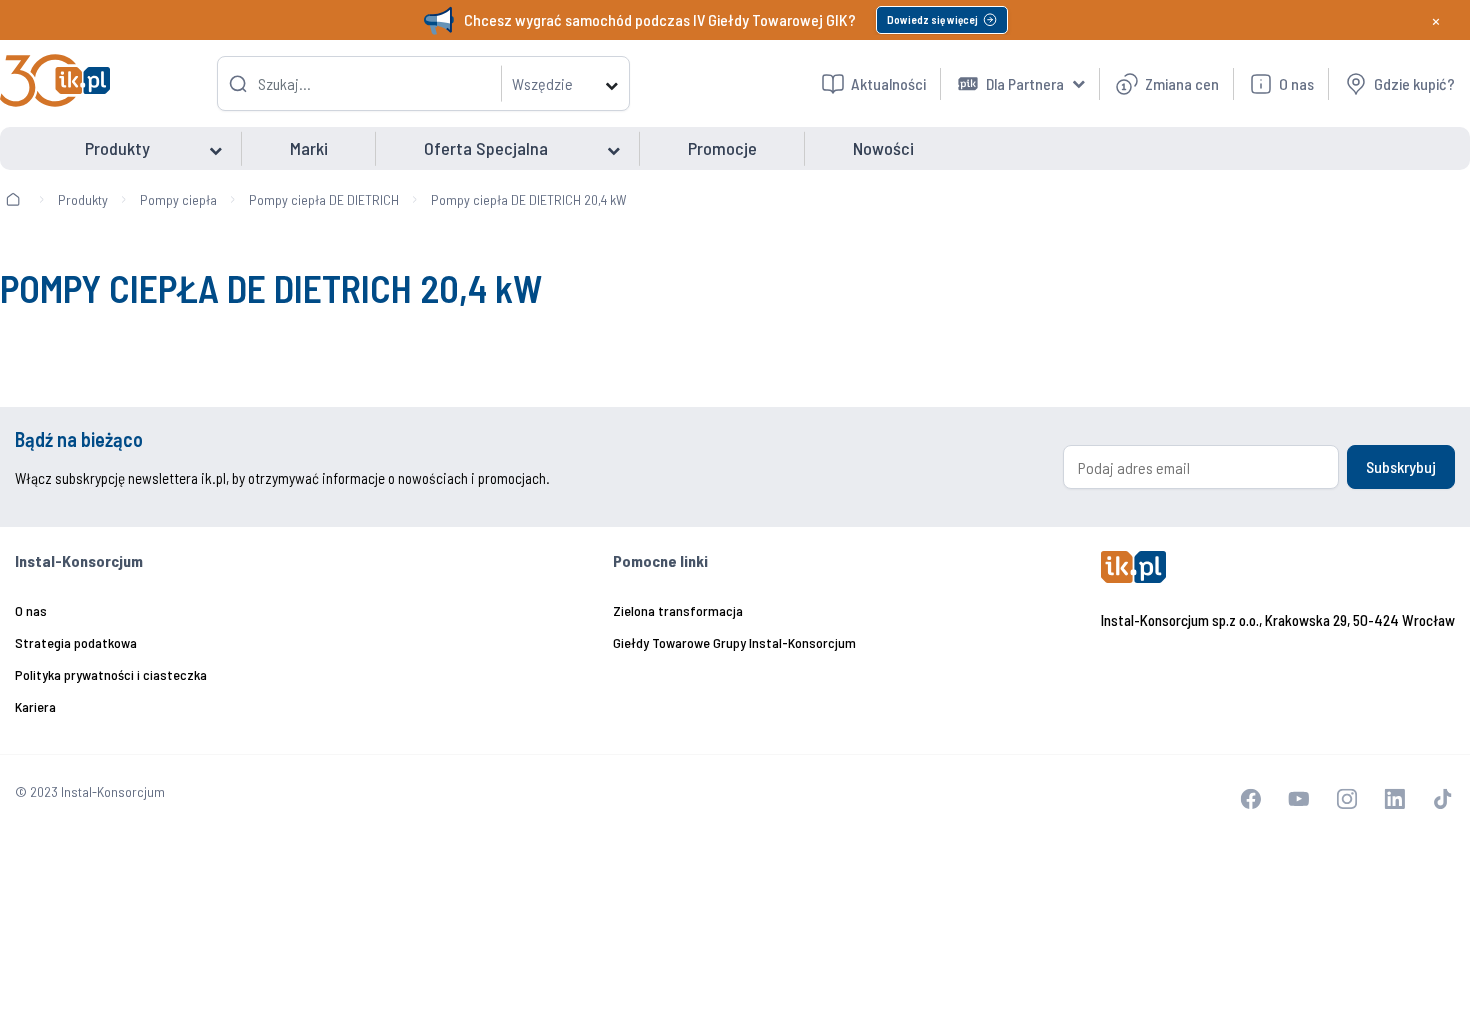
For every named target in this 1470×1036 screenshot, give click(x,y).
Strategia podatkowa (76, 642)
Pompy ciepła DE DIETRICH (324, 199)
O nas (31, 610)
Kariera (35, 706)
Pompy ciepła (178, 199)
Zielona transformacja (678, 610)
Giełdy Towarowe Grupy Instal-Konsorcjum (734, 642)
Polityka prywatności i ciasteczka (111, 674)
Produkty (83, 199)
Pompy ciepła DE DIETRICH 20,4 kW (529, 199)
